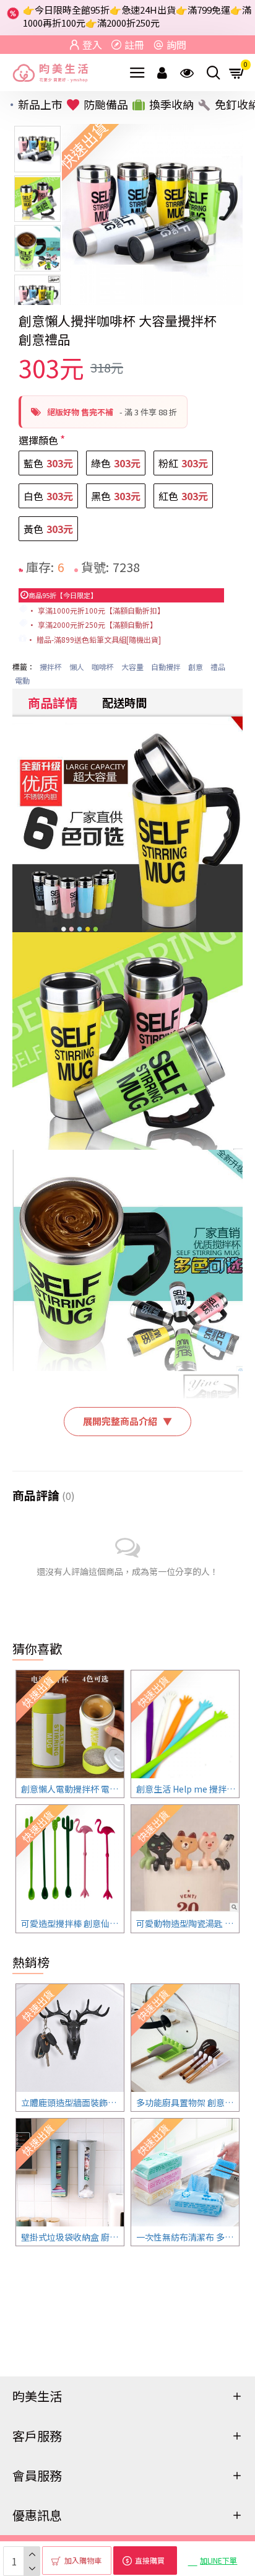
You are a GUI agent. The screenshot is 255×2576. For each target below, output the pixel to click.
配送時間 (124, 702)
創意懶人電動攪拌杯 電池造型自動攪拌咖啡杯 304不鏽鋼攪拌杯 (72, 1789)
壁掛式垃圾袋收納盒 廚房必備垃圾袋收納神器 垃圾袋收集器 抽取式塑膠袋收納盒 (72, 2237)
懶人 (77, 667)
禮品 (218, 667)
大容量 (132, 667)
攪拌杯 (51, 667)
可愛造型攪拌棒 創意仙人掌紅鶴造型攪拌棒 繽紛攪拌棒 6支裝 (72, 1923)
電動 (22, 680)
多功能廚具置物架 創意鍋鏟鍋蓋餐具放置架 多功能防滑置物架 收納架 (188, 2102)
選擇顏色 (38, 440)
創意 (196, 667)
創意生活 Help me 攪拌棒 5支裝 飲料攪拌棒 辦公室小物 (188, 1789)
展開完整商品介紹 (127, 1421)
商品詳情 (53, 703)
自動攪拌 (166, 667)
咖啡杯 (103, 667)
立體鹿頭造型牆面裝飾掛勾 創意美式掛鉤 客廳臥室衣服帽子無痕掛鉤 (72, 2102)
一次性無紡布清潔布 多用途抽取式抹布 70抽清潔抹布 (188, 2237)
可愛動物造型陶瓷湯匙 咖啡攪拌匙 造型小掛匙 (188, 1923)
